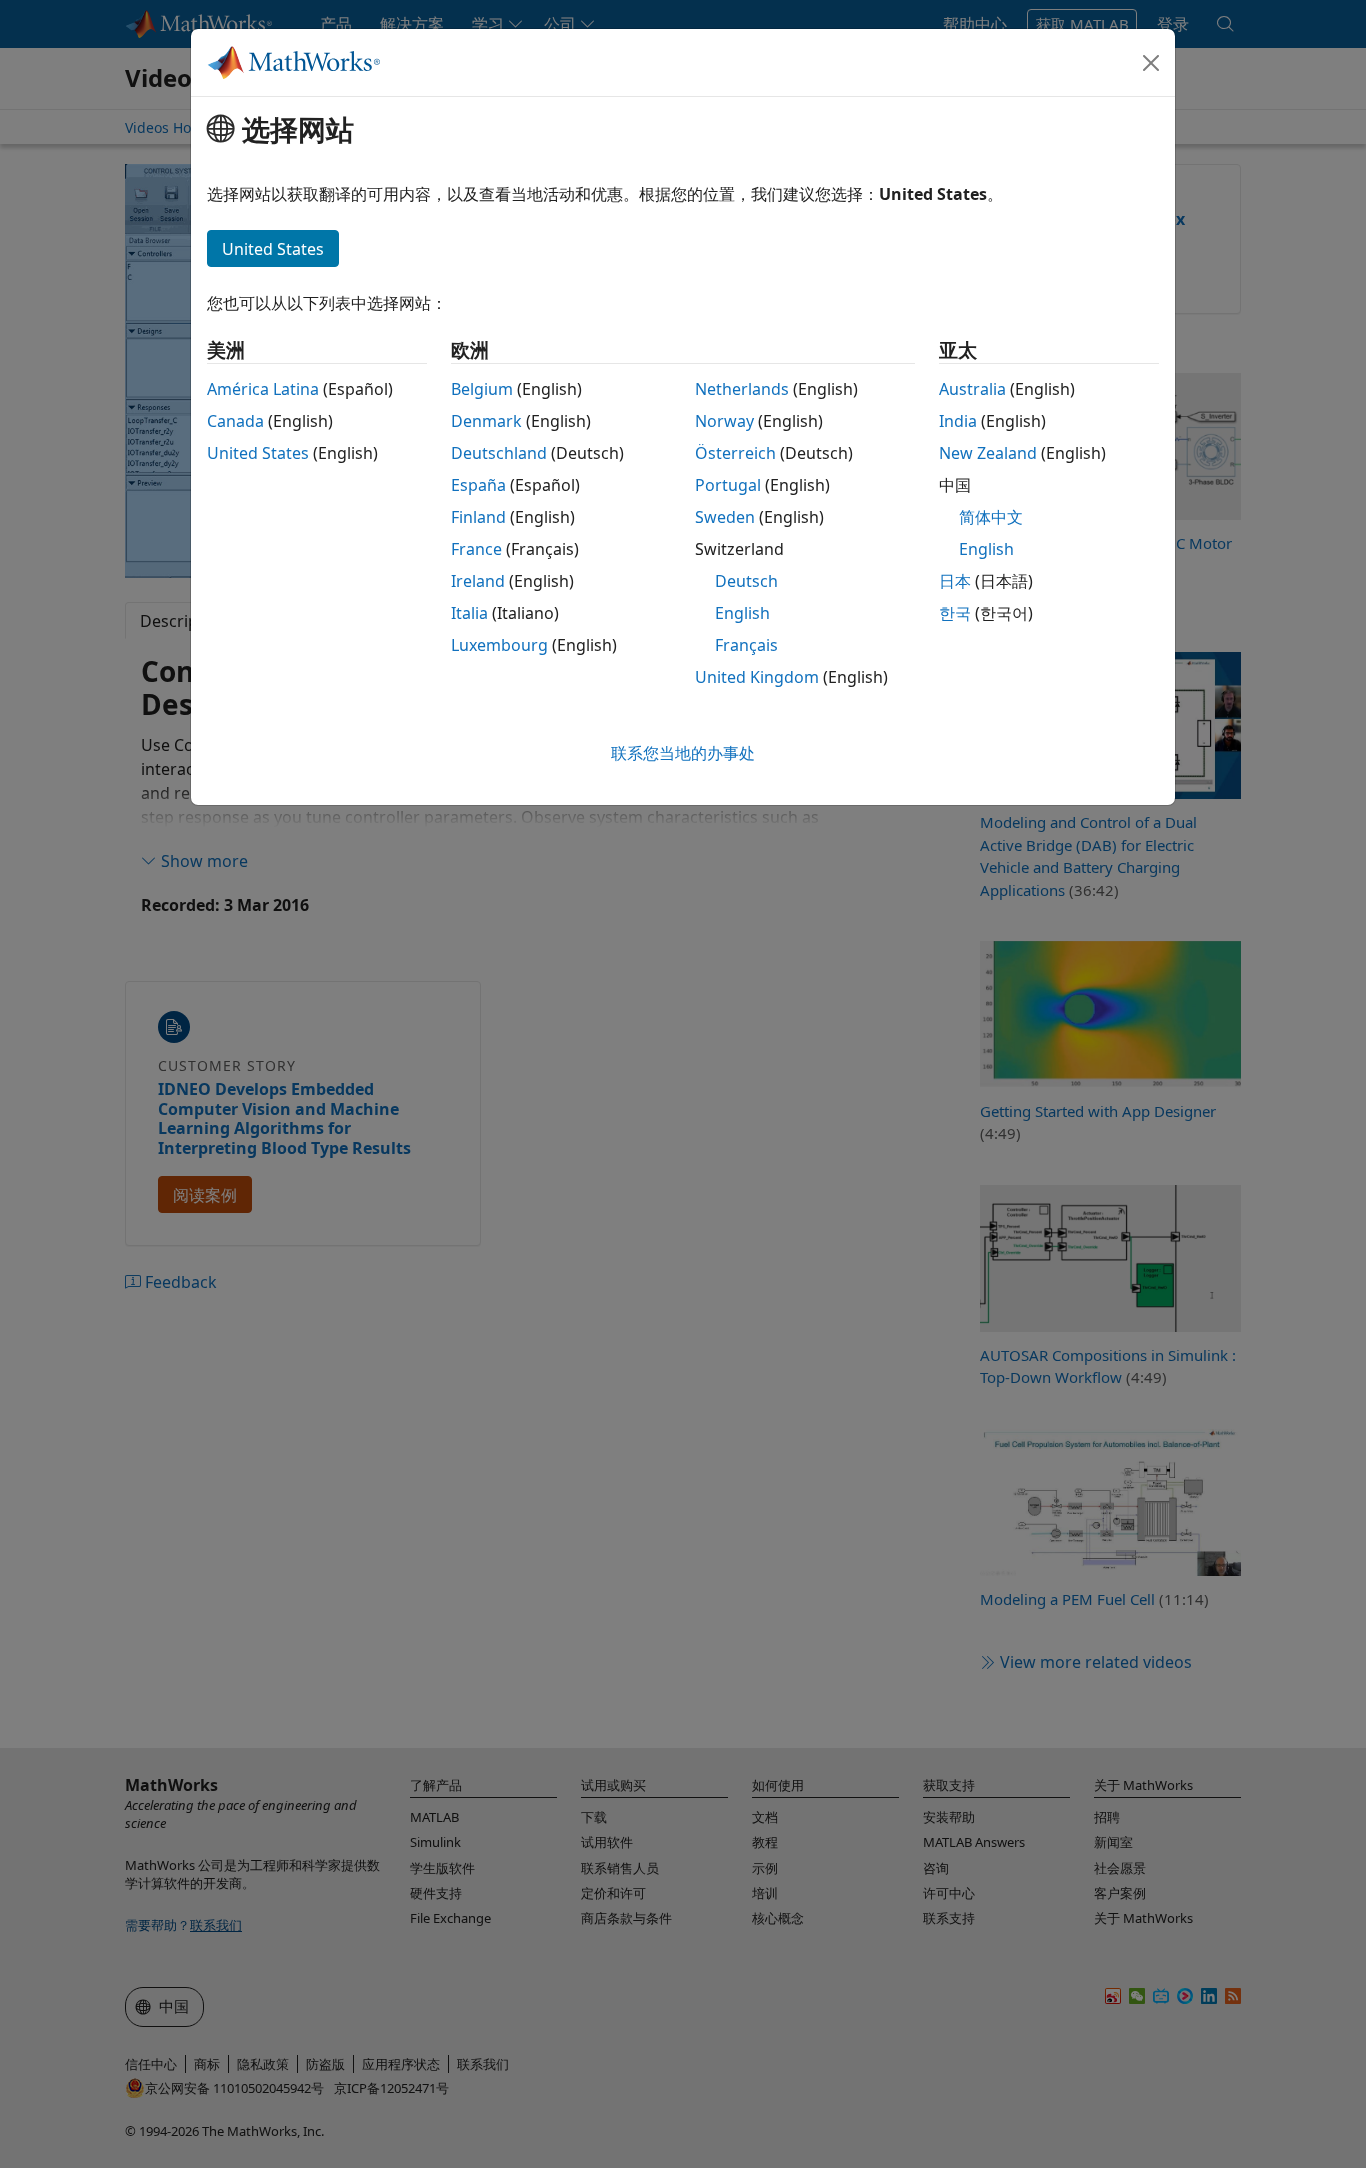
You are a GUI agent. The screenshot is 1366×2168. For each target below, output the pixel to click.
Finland (478, 517)
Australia (972, 389)
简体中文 (991, 517)
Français (746, 645)
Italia (469, 613)
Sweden (725, 517)
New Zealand (988, 453)
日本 (955, 581)
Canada (235, 421)
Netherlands (742, 389)
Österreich (735, 453)
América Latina (263, 389)
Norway (724, 421)
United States (258, 453)
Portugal (728, 485)
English (742, 613)
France (476, 549)
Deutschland (499, 453)
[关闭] (1151, 63)
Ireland (478, 581)
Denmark (486, 421)
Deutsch (746, 581)
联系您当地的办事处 (683, 753)
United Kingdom (757, 677)
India (958, 421)
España (478, 485)
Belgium (482, 389)
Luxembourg (499, 645)
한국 (955, 613)
